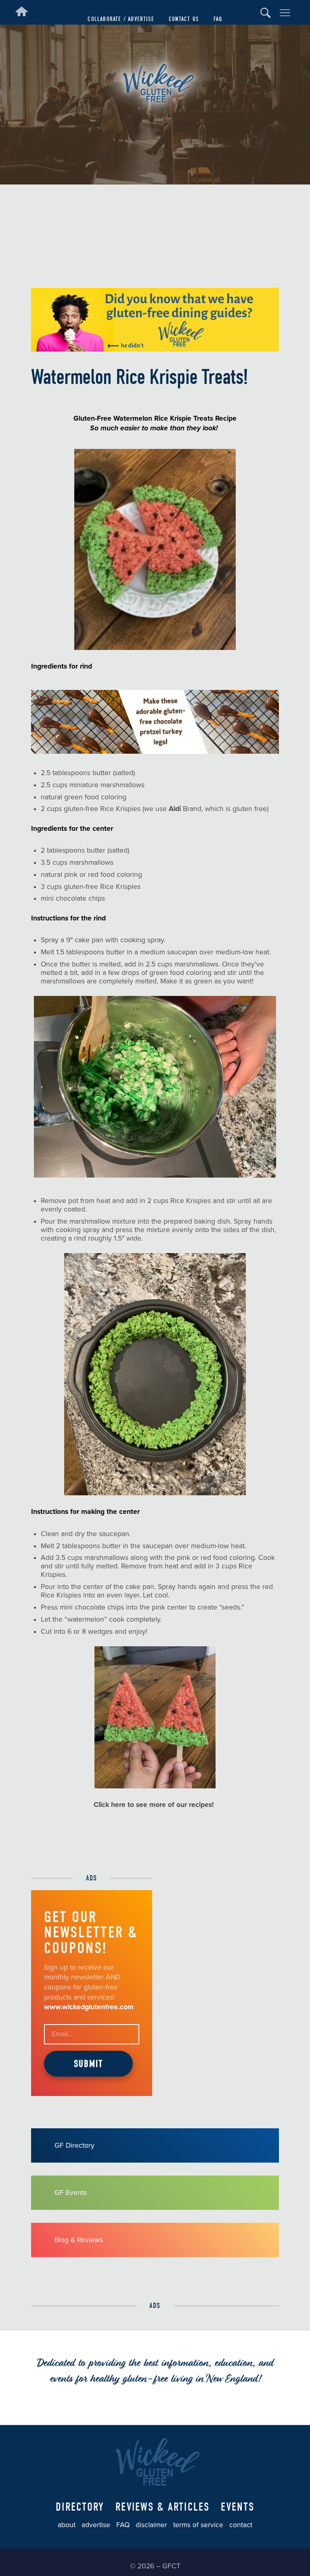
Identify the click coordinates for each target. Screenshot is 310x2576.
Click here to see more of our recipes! (155, 1805)
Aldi (175, 809)
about (67, 2525)
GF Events (71, 2193)
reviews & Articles (163, 2507)
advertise (96, 2525)
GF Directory (74, 2145)
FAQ (218, 19)
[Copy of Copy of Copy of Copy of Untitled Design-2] (155, 349)
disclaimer (151, 2525)
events (238, 2507)
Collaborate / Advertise (121, 19)
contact (241, 2525)
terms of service (198, 2525)
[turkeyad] (155, 751)
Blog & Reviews (79, 2240)
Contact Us (184, 19)
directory (80, 2507)
